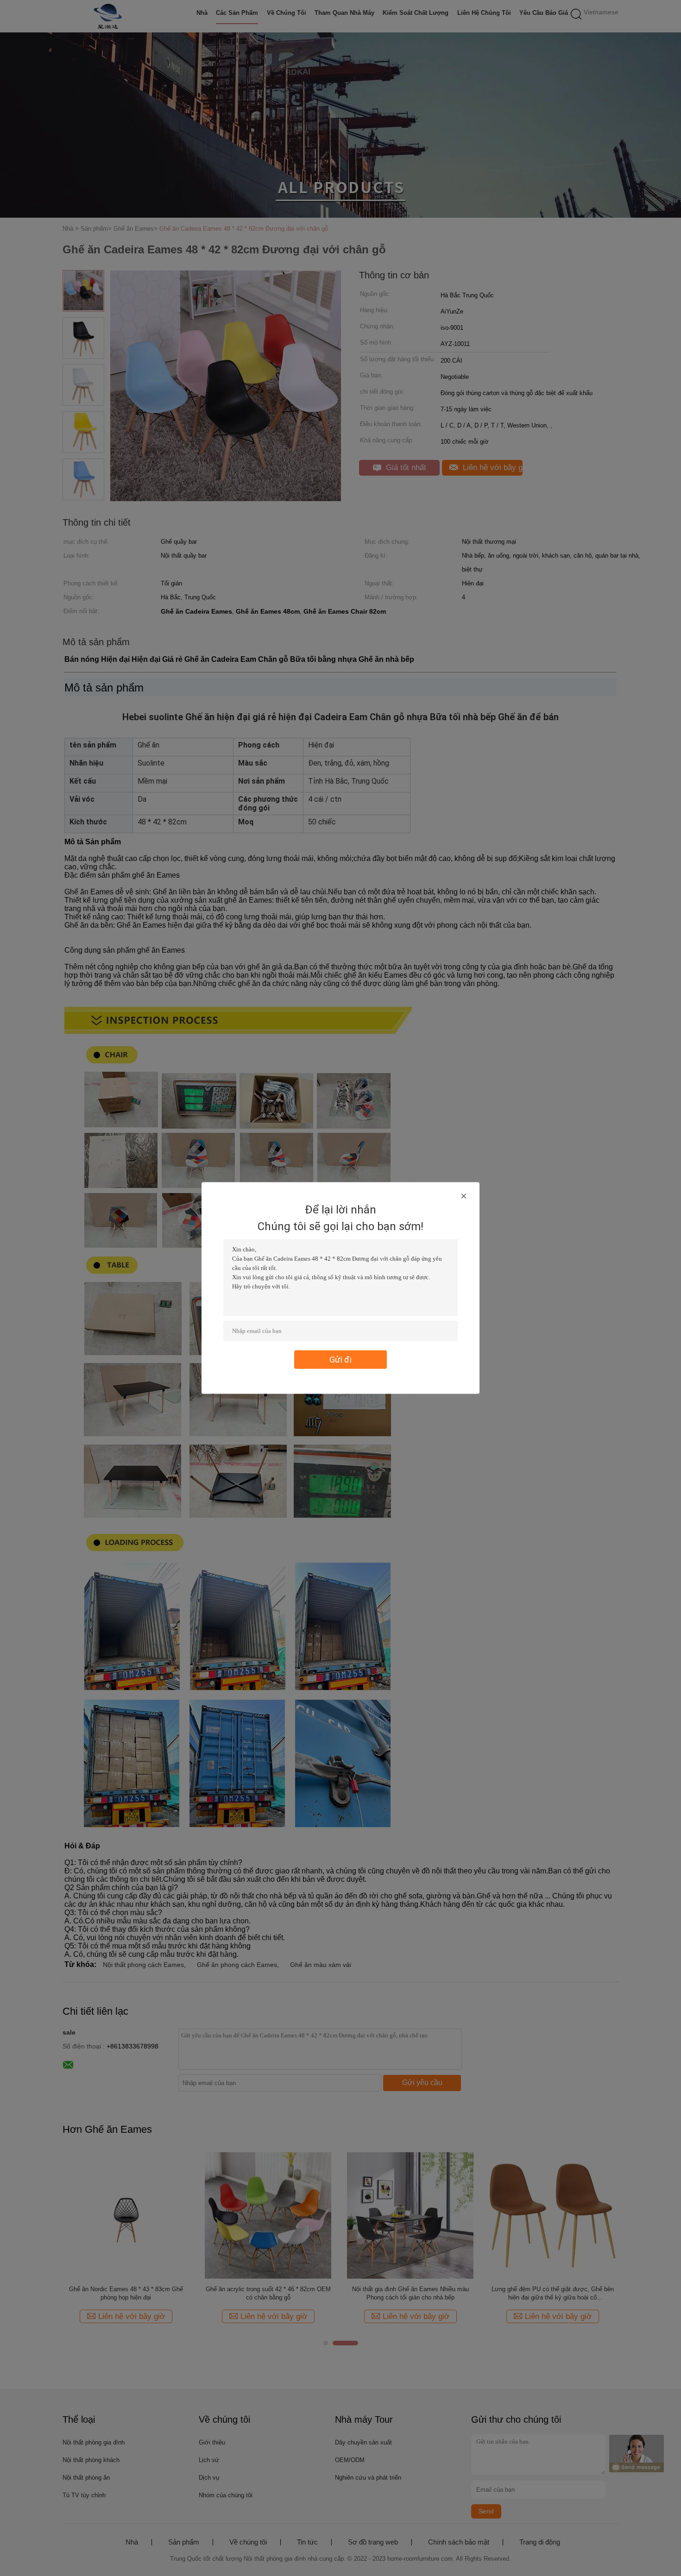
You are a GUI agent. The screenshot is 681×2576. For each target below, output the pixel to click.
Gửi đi (340, 1360)
